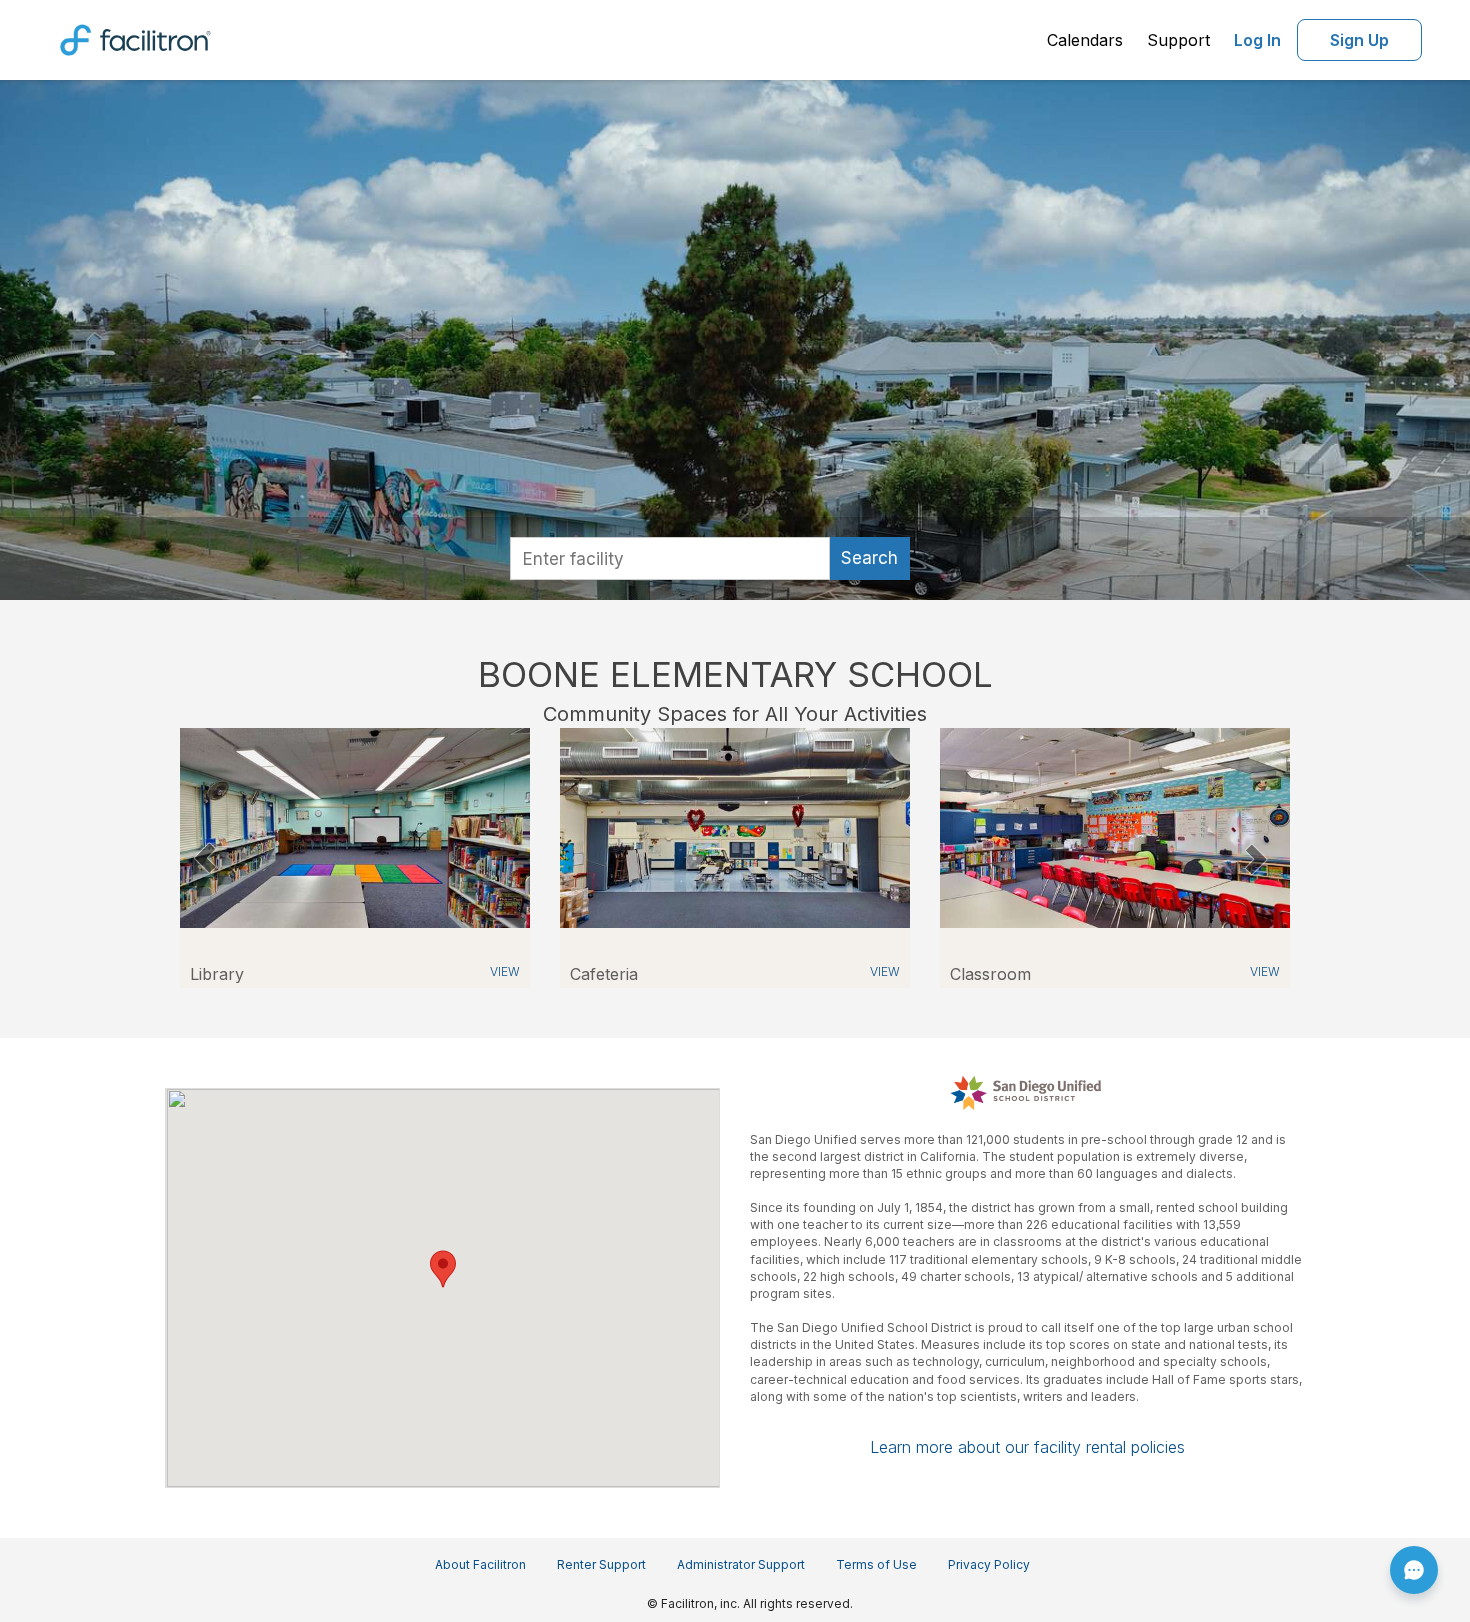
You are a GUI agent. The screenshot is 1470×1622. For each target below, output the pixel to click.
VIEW (505, 971)
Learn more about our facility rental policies (1027, 1447)
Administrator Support (741, 1564)
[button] (204, 858)
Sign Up (1359, 40)
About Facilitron (480, 1564)
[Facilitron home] (135, 38)
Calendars (1085, 40)
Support (1178, 40)
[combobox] (670, 558)
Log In (1257, 40)
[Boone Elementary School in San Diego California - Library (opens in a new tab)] (355, 826)
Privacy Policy (989, 1564)
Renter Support (601, 1564)
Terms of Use (876, 1564)
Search (869, 558)
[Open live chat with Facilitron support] (1414, 1570)
